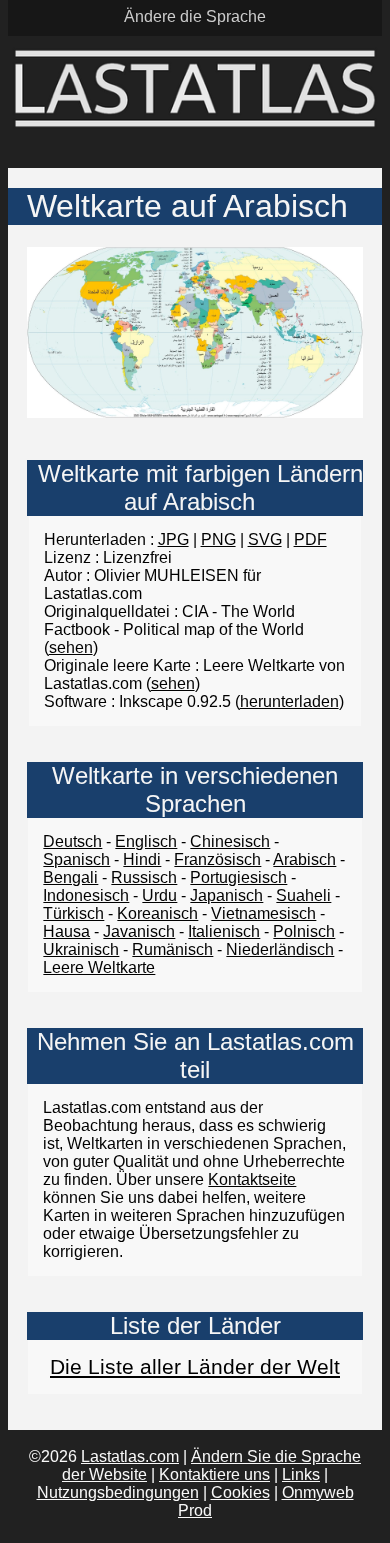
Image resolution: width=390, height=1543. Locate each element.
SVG (265, 539)
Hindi (142, 859)
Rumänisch (172, 949)
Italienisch (224, 931)
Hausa (66, 931)
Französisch (217, 859)
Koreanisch (157, 913)
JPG (173, 539)
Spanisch (76, 859)
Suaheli (303, 895)
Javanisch (139, 931)
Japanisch (226, 895)
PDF (310, 539)
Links (301, 1474)
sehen (71, 647)
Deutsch (72, 841)
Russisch (144, 877)
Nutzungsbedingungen (118, 1492)
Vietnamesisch (263, 913)
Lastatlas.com (130, 1456)
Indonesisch (86, 895)
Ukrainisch (81, 949)
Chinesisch (230, 841)
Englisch (146, 841)
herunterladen (289, 701)
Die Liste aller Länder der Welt (195, 1366)
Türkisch (73, 913)
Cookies (240, 1492)
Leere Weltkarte (99, 967)
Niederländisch (280, 949)
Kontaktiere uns (214, 1474)
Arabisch (304, 859)
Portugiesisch (238, 877)
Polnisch (304, 931)
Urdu (159, 895)
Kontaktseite (252, 1179)
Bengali (70, 877)
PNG (218, 539)
